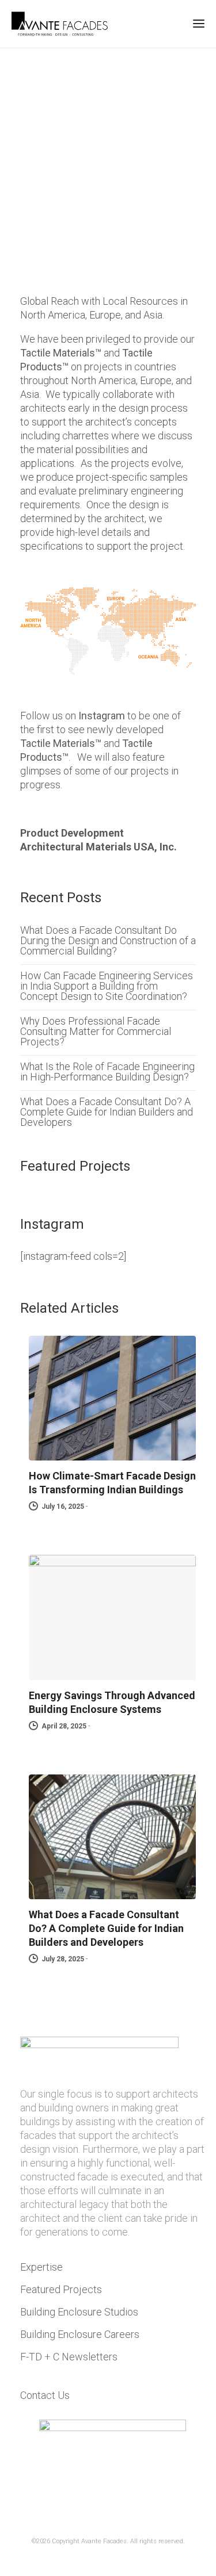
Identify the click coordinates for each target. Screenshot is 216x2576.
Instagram (102, 716)
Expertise (41, 2267)
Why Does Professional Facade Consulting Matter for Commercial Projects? (96, 1032)
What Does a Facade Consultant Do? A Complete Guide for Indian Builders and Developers (107, 1112)
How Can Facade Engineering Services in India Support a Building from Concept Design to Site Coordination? (107, 986)
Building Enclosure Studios (79, 2312)
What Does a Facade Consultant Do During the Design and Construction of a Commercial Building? (108, 941)
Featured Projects (61, 2289)
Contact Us (45, 2395)
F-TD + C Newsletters (69, 2357)
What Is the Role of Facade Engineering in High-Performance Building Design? (107, 1072)
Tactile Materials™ (61, 353)
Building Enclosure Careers (80, 2334)
